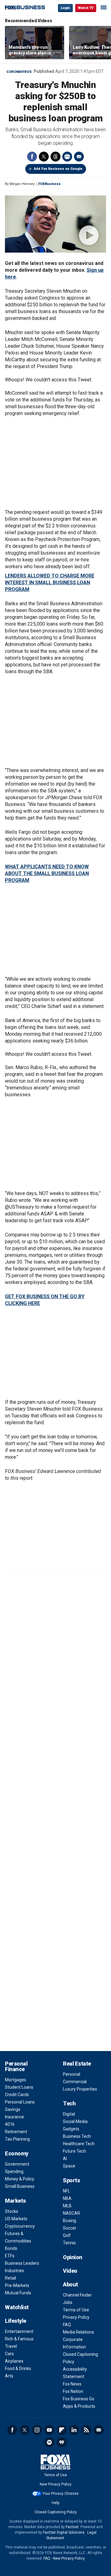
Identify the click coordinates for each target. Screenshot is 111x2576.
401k (10, 2124)
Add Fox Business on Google (58, 169)
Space (69, 2166)
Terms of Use (76, 2310)
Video (70, 2271)
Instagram (37, 2430)
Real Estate (77, 2064)
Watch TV (86, 8)
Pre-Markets (17, 2285)
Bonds (11, 2248)
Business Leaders (22, 2263)
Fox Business (25, 8)
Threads (55, 157)
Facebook (32, 157)
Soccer (70, 2228)
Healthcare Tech (79, 2144)
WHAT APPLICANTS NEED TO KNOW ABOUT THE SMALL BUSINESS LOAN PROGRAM (47, 873)
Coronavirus (19, 72)
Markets (15, 2201)
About (70, 2284)
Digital (69, 2114)
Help (55, 2503)
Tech (69, 2103)
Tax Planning (17, 2139)
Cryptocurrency (20, 2226)
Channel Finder (77, 2295)
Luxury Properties (80, 2089)
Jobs (68, 2302)
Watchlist (17, 2307)
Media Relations (78, 2332)
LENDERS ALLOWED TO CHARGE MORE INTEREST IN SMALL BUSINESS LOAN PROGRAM (50, 583)
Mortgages (16, 2080)
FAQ (67, 2325)
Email (79, 157)
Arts (9, 2376)
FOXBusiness (49, 184)
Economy (17, 2153)
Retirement (16, 2132)
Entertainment (19, 2331)
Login (65, 8)
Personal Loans (20, 2102)
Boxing (70, 2221)
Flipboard (62, 2430)
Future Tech (74, 2151)
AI (65, 2159)
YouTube (49, 2430)
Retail (10, 2278)
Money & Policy (20, 2179)
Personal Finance (16, 2066)
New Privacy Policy (56, 2484)
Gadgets (71, 2129)
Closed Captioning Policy (56, 2512)
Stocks (12, 2211)
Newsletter (99, 2430)
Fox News (72, 2384)
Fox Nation (73, 2391)
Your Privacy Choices (61, 2494)
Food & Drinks (18, 2368)
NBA (67, 2198)
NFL (66, 2191)
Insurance (14, 2117)
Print (67, 157)
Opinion (73, 2257)
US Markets (16, 2219)
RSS (86, 2430)
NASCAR (72, 2213)
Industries (14, 2271)
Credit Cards (17, 2095)
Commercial (75, 2082)
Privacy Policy (76, 2317)
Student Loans (19, 2087)
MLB (67, 2206)
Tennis (69, 2243)
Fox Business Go (79, 2399)
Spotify (49, 2442)
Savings (13, 2109)
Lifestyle (16, 2321)
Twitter (44, 157)
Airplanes (14, 2361)
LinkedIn (74, 2430)
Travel (11, 2346)
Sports (71, 2180)
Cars (9, 2354)
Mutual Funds (18, 2293)
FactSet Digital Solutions (64, 2532)
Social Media (75, 2121)
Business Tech (77, 2136)
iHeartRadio (62, 2442)
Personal (72, 2074)
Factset (72, 2527)
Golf (67, 2235)
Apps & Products (79, 2406)
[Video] (55, 224)
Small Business (20, 2186)
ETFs (10, 2256)
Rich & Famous (19, 2339)
